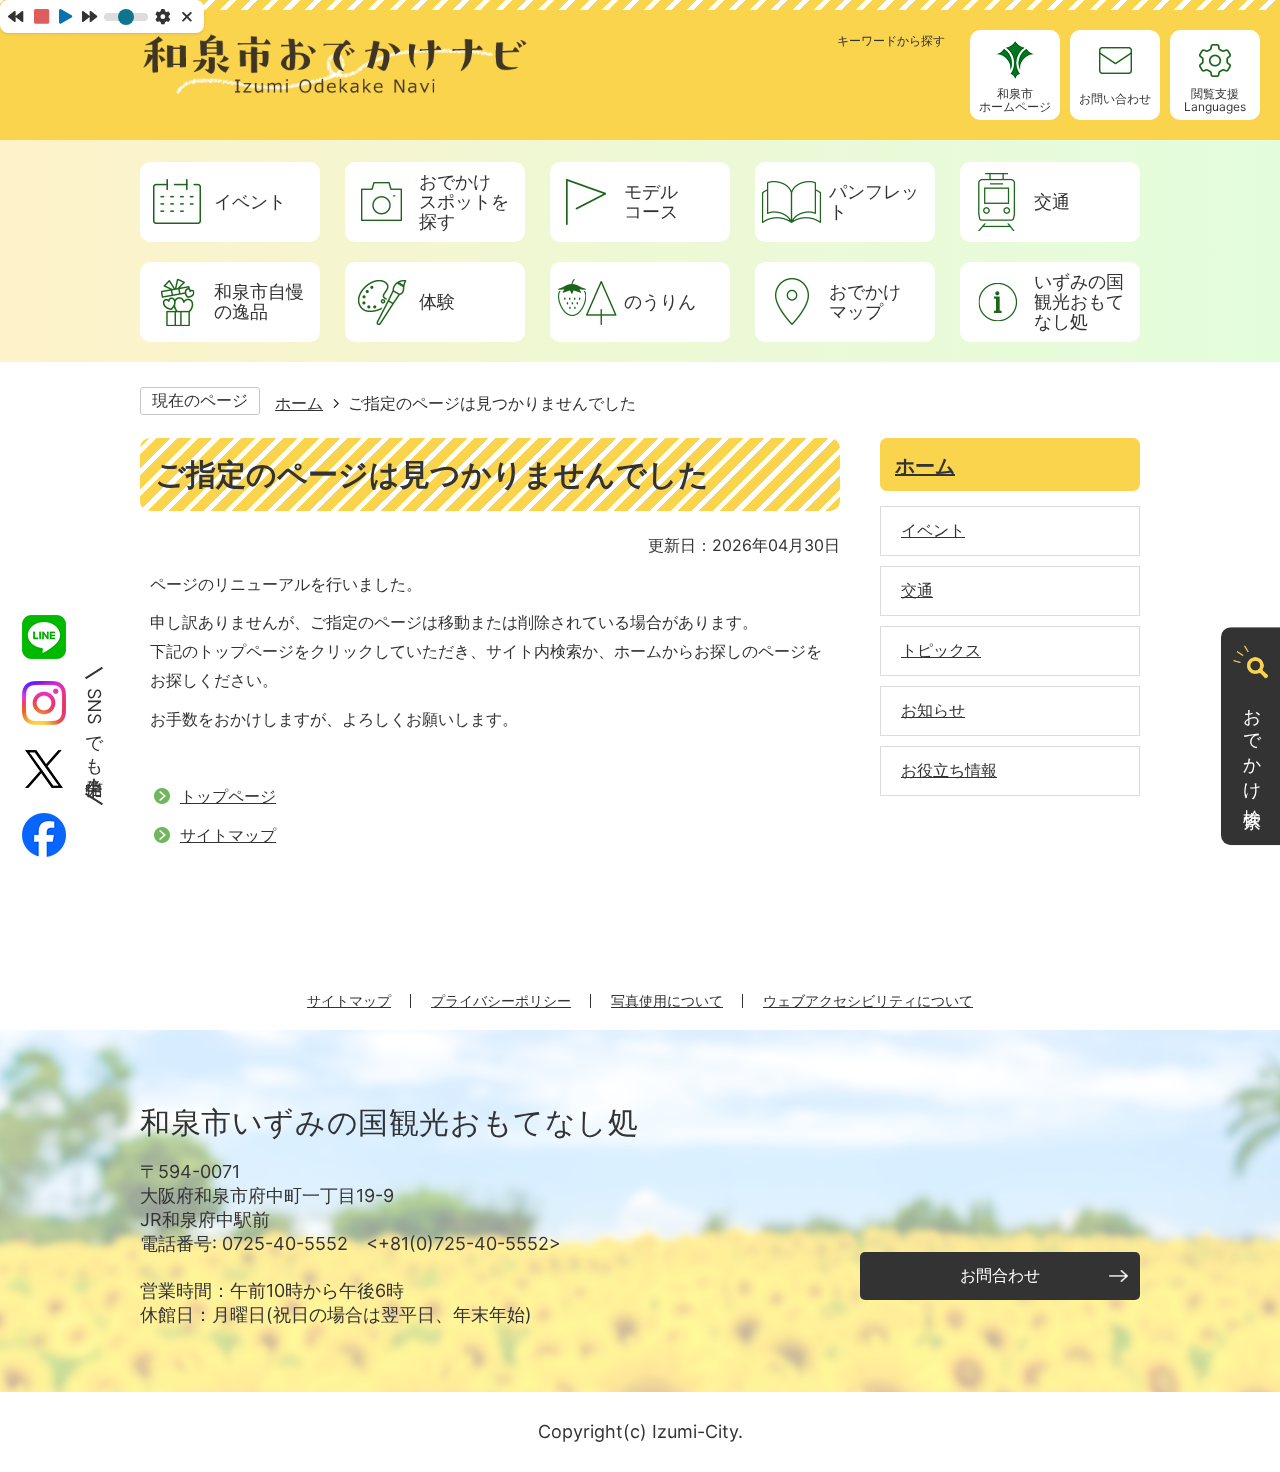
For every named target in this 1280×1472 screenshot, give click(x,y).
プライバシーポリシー (501, 1000)
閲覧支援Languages (1215, 100)
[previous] (15, 16)
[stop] (41, 16)
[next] (89, 16)
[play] (65, 16)
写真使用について (667, 1000)
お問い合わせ (1115, 98)
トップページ (228, 796)
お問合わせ (1000, 1275)
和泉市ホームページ (1015, 100)
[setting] (162, 16)
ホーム (299, 403)
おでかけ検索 (1252, 749)
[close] (188, 16)
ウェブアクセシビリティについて (868, 1000)
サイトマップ (228, 835)
